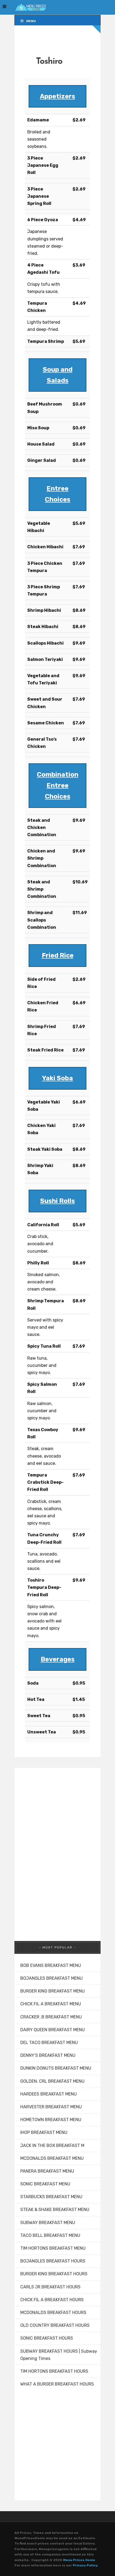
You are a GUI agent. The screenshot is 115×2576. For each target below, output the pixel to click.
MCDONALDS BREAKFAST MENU (52, 2158)
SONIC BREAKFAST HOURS (47, 2338)
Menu (31, 21)
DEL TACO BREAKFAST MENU (49, 2043)
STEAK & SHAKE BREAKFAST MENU (55, 2210)
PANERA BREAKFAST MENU (47, 2171)
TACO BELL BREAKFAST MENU (50, 2235)
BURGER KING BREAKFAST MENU (53, 1991)
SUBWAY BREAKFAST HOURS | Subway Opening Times (59, 2355)
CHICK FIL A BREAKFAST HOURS (52, 2300)
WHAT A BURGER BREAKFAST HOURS (57, 2384)
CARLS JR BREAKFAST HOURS (50, 2287)
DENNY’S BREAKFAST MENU (48, 2055)
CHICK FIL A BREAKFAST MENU (51, 2004)
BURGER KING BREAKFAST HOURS (54, 2274)
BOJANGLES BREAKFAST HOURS (53, 2261)
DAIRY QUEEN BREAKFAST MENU (53, 2030)
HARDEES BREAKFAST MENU (49, 2094)
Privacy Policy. (85, 2565)
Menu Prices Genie (79, 2560)
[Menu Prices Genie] (30, 7)
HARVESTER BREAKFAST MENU (51, 2107)
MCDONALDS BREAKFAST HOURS (53, 2313)
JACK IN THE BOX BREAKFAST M (52, 2146)
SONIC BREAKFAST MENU (45, 2184)
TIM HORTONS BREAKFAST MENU (53, 2248)
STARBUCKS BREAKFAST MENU (51, 2197)
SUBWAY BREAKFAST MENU (48, 2223)
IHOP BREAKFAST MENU (44, 2132)
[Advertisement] (55, 1848)
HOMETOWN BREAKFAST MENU (51, 2120)
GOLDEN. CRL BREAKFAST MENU (52, 2081)
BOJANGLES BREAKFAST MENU (51, 1978)
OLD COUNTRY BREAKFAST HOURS (55, 2325)
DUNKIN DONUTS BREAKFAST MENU (56, 2068)
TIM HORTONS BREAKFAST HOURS (54, 2371)
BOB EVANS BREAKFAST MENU (51, 1965)
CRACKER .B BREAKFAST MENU (51, 2017)
